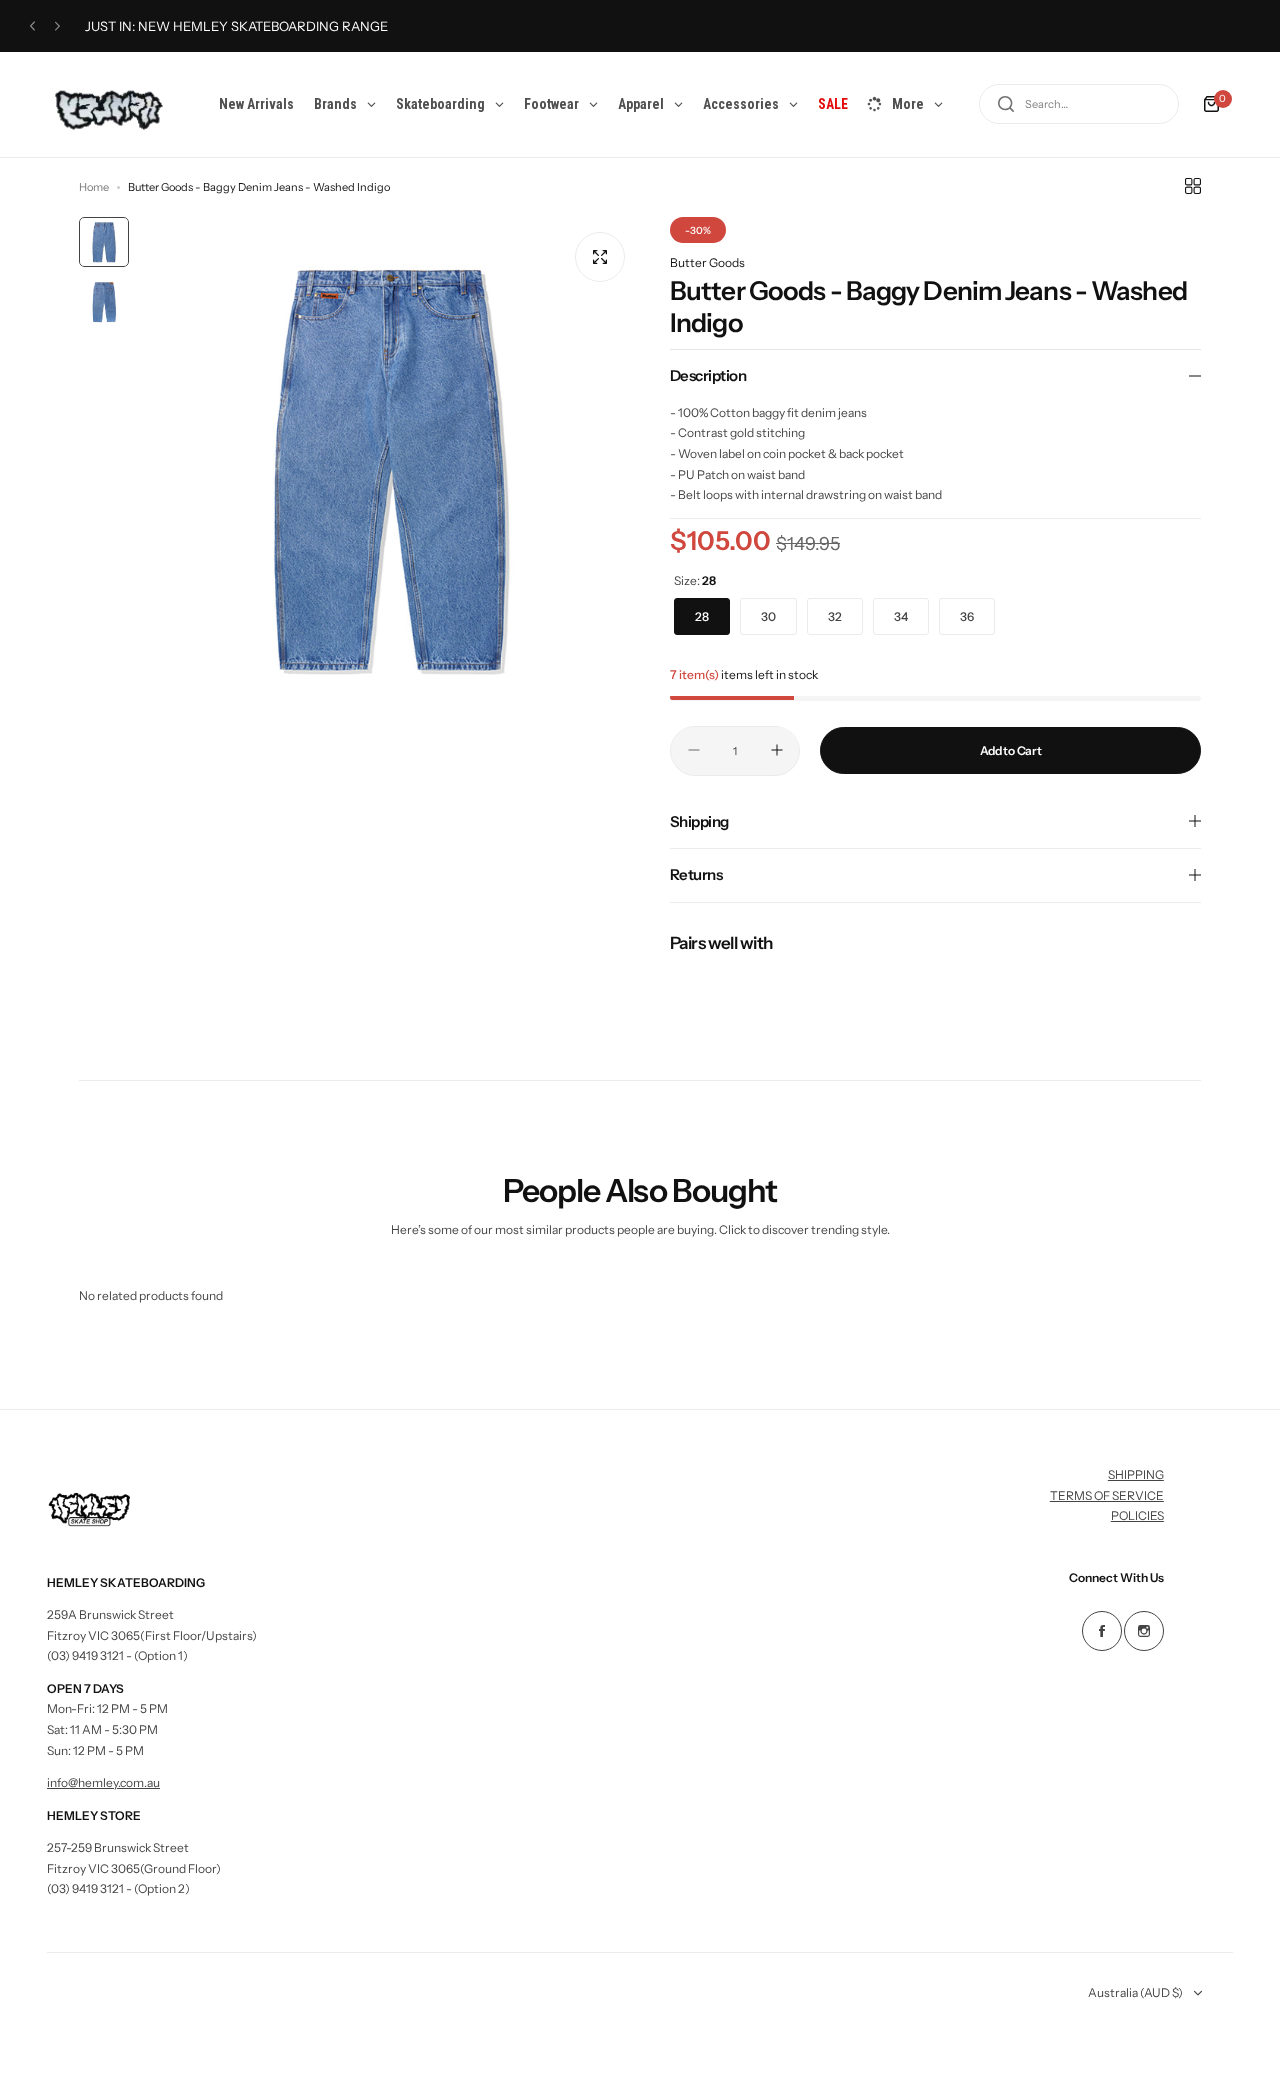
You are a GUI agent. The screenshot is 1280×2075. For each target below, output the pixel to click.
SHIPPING (1136, 1474)
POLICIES (1137, 1515)
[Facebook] (1102, 1631)
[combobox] (1079, 104)
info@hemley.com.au (103, 1782)
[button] (32, 26)
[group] (389, 467)
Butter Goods (707, 262)
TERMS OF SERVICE (1107, 1495)
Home (94, 187)
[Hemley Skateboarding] (115, 104)
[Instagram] (1144, 1631)
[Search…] (1006, 104)
